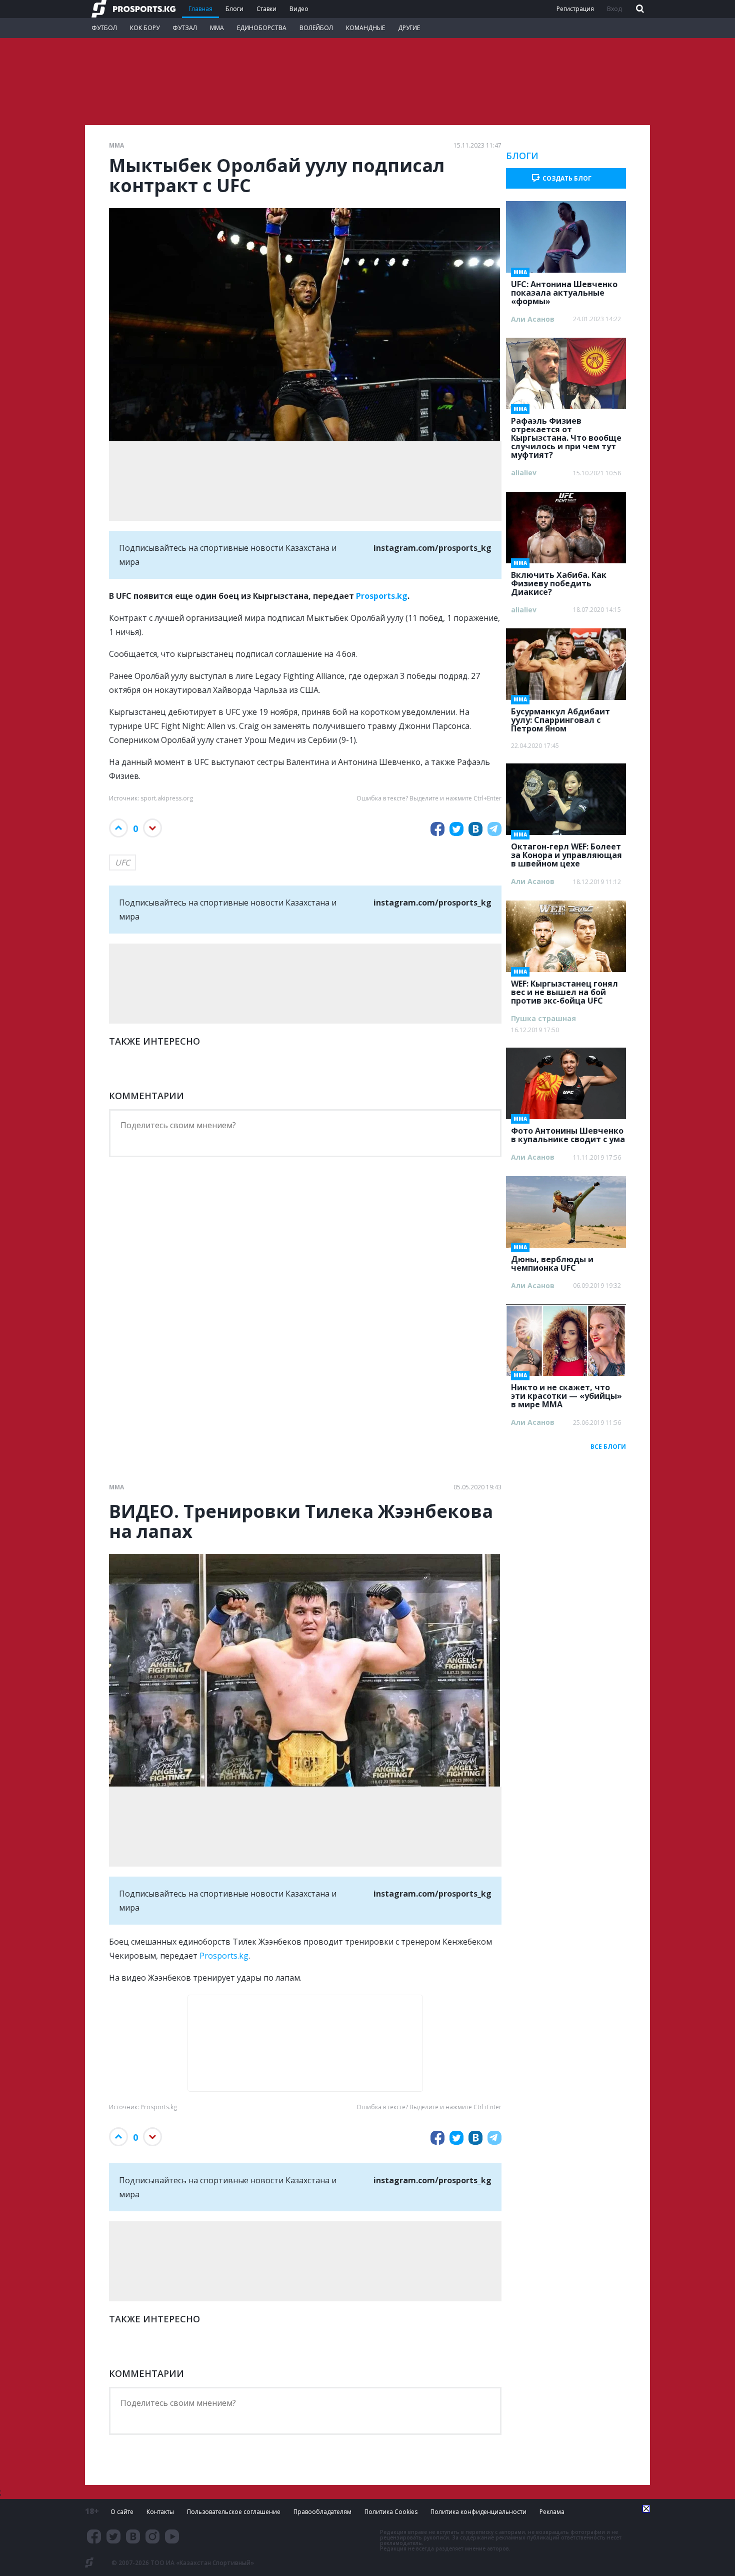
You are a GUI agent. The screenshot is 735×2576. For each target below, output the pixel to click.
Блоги (234, 9)
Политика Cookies (391, 2512)
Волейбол (316, 28)
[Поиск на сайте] (639, 9)
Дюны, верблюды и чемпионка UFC (552, 1260)
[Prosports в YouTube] (172, 2536)
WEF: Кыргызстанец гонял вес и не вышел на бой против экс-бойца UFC (564, 989)
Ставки (266, 9)
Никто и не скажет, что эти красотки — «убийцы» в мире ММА (566, 1393)
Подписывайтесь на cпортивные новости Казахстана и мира (305, 555)
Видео (299, 9)
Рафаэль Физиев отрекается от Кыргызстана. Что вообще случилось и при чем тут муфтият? (566, 435)
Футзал (185, 28)
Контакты (160, 2512)
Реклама (552, 2512)
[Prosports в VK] (133, 2536)
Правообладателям (322, 2512)
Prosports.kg (382, 596)
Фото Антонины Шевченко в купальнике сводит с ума (568, 1132)
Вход (614, 9)
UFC (122, 863)
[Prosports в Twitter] (113, 2536)
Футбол (104, 28)
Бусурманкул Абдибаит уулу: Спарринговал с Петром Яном (560, 717)
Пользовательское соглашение (234, 2512)
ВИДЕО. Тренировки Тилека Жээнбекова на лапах (301, 1521)
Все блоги (608, 1447)
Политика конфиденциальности (478, 2512)
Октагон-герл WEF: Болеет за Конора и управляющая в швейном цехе (566, 852)
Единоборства (262, 28)
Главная (200, 9)
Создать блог (567, 178)
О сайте (122, 2512)
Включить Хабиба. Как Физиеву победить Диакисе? (559, 580)
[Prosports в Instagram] (152, 2536)
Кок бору (145, 28)
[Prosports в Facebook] (94, 2536)
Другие (409, 28)
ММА (217, 28)
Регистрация (575, 9)
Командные (365, 28)
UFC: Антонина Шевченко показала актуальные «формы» (564, 290)
